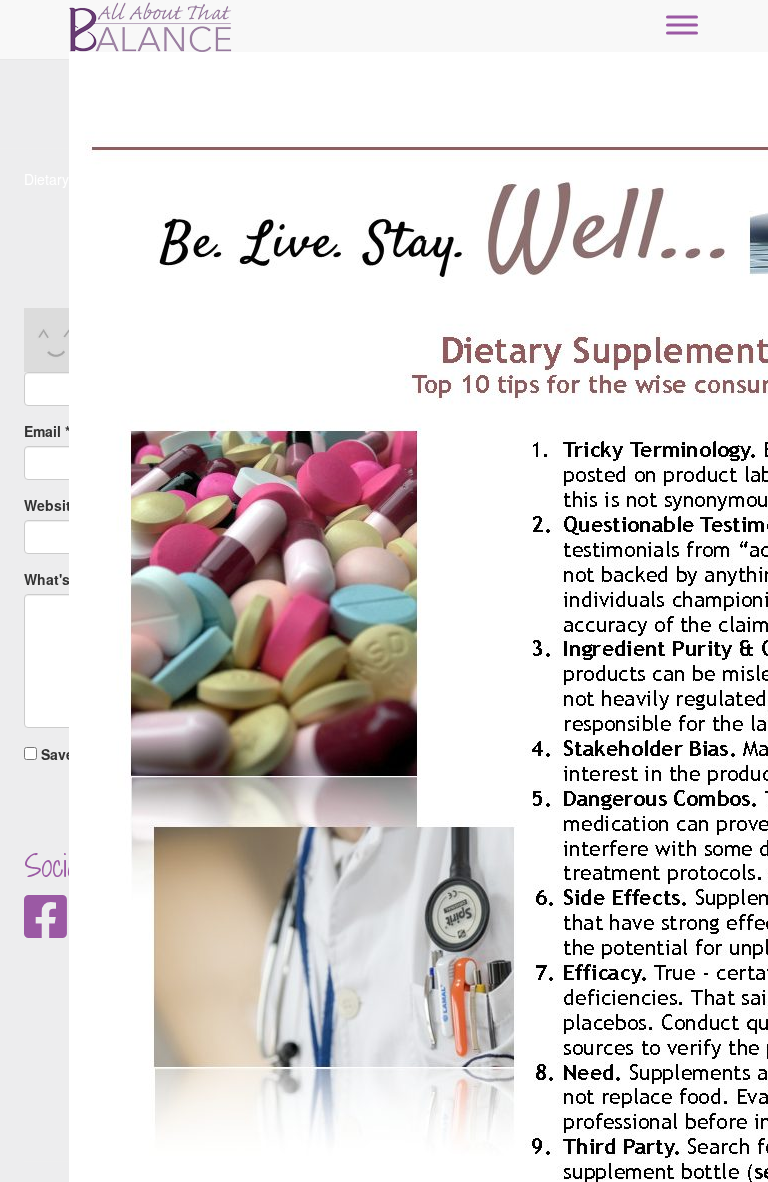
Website (51, 505)
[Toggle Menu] (682, 24)
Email (47, 431)
